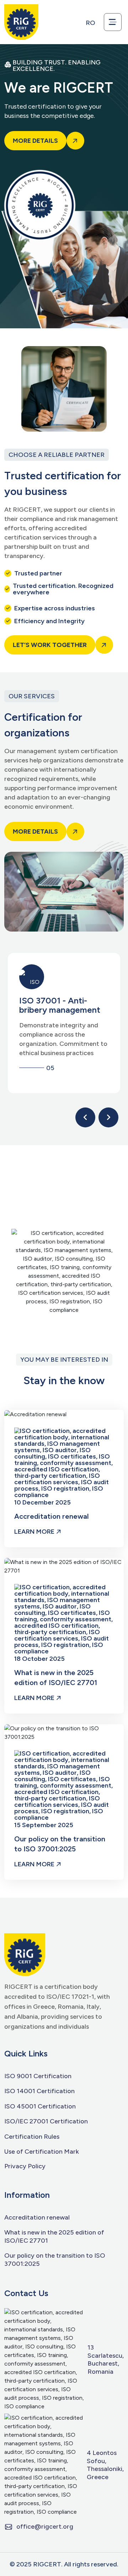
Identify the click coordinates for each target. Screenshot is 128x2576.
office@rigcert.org (45, 2527)
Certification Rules (32, 2137)
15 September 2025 (44, 1825)
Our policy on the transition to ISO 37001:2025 (60, 1844)
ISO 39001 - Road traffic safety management (54, 1010)
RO (90, 23)
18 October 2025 (39, 1658)
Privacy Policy (25, 2166)
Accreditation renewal (52, 1516)
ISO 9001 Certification (38, 2076)
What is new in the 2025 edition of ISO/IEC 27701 (56, 1678)
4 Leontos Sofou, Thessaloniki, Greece (105, 2465)
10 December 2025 (42, 1502)
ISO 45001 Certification (40, 2106)
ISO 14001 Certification (39, 2091)
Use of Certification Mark (42, 2152)
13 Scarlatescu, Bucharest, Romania (106, 2359)
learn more (35, 1532)
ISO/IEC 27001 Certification (46, 2121)
